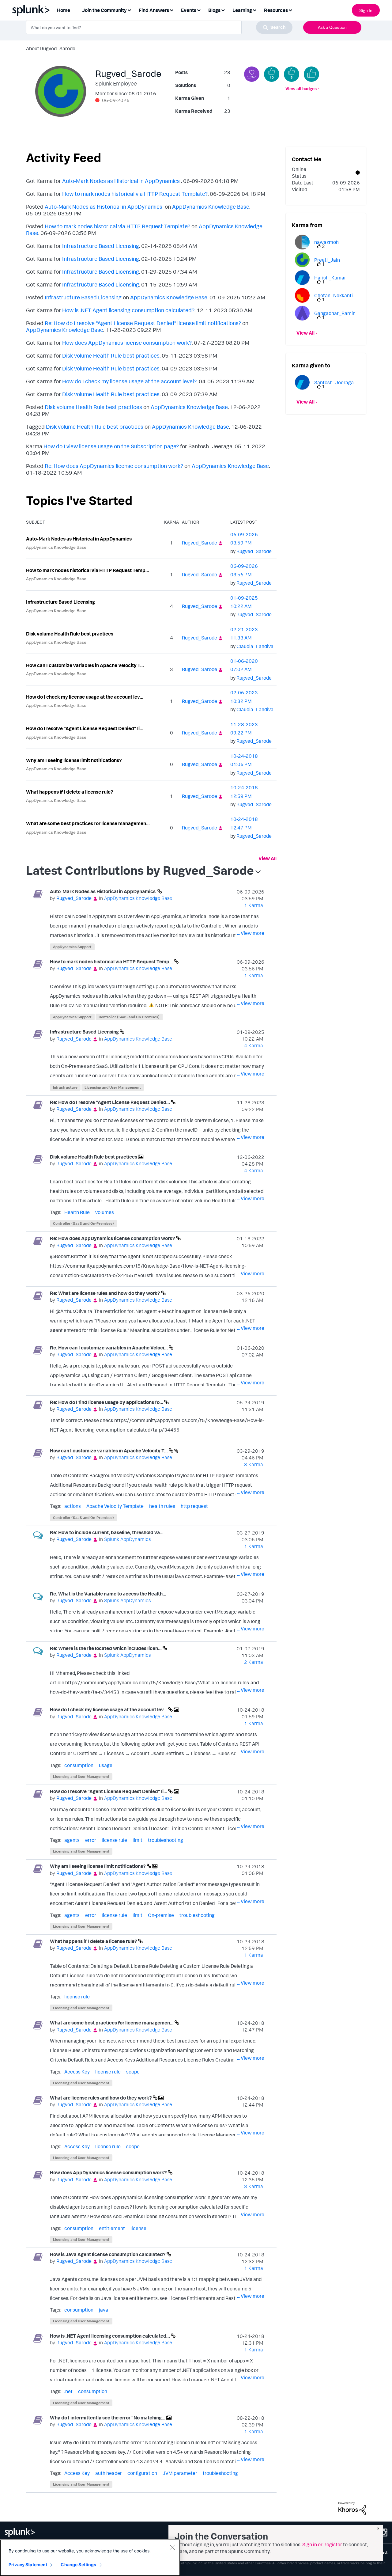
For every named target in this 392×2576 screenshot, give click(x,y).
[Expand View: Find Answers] (171, 10)
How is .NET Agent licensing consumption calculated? (128, 310)
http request (194, 1506)
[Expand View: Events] (199, 10)
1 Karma (254, 905)
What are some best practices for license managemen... (88, 823)
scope (133, 2072)
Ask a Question (332, 27)
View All (268, 858)
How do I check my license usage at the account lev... (85, 697)
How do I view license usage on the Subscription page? (111, 446)
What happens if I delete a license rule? (70, 792)
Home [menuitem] (64, 10)
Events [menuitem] (189, 10)
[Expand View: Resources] (290, 10)
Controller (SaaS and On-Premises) (129, 1017)
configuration (142, 2473)
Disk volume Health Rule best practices (111, 355)
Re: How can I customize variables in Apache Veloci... (109, 1348)
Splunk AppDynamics (127, 1539)
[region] (90, 2558)
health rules (162, 1506)
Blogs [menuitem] (214, 10)
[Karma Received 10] (272, 74)
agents (72, 1840)
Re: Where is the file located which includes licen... (106, 1648)
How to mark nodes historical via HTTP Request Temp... (88, 570)
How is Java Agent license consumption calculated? (108, 2254)
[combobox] (159, 27)
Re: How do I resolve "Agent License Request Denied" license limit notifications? (143, 323)
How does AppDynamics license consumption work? (127, 343)
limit (138, 1840)
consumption (79, 1765)
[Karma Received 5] (292, 74)
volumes (105, 1212)
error (91, 1840)
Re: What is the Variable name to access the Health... (108, 1594)
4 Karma (254, 1045)
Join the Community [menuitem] (104, 10)
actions (73, 1506)
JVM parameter (180, 2473)
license (138, 2228)
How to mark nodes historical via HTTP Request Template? (135, 194)
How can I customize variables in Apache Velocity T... (85, 665)
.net (68, 2391)
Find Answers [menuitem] (154, 10)
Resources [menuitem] (276, 10)
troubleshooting (166, 1840)
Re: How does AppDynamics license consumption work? (114, 466)
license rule (114, 1840)
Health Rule (77, 1212)
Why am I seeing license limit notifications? (74, 760)
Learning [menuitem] (242, 10)
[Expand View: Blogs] (223, 10)
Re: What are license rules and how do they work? (106, 1293)
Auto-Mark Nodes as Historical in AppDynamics (122, 181)
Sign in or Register (322, 2544)
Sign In (366, 10)
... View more (251, 933)
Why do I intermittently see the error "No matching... (108, 2418)
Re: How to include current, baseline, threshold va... (107, 1532)
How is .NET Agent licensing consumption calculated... (110, 2336)
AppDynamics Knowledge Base (211, 207)
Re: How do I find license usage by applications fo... (107, 1402)
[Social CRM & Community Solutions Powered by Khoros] (352, 2508)
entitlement (112, 2228)
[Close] (172, 2547)
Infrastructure (65, 1087)
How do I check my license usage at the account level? (129, 381)
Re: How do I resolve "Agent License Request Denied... (110, 1102)
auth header (109, 2473)
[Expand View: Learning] (254, 10)
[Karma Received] (311, 74)
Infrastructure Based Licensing (101, 246)
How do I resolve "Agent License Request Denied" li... (85, 728)
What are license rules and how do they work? (101, 2098)
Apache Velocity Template (115, 1506)
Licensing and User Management (113, 1087)
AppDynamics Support (72, 947)
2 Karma (254, 1662)
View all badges (301, 88)
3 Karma (254, 1464)
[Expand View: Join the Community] (129, 10)
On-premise (161, 1915)
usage (106, 1765)
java (104, 2310)
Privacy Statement (28, 2565)
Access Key (77, 2072)
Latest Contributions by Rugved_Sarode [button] (140, 870)
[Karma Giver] (252, 74)
